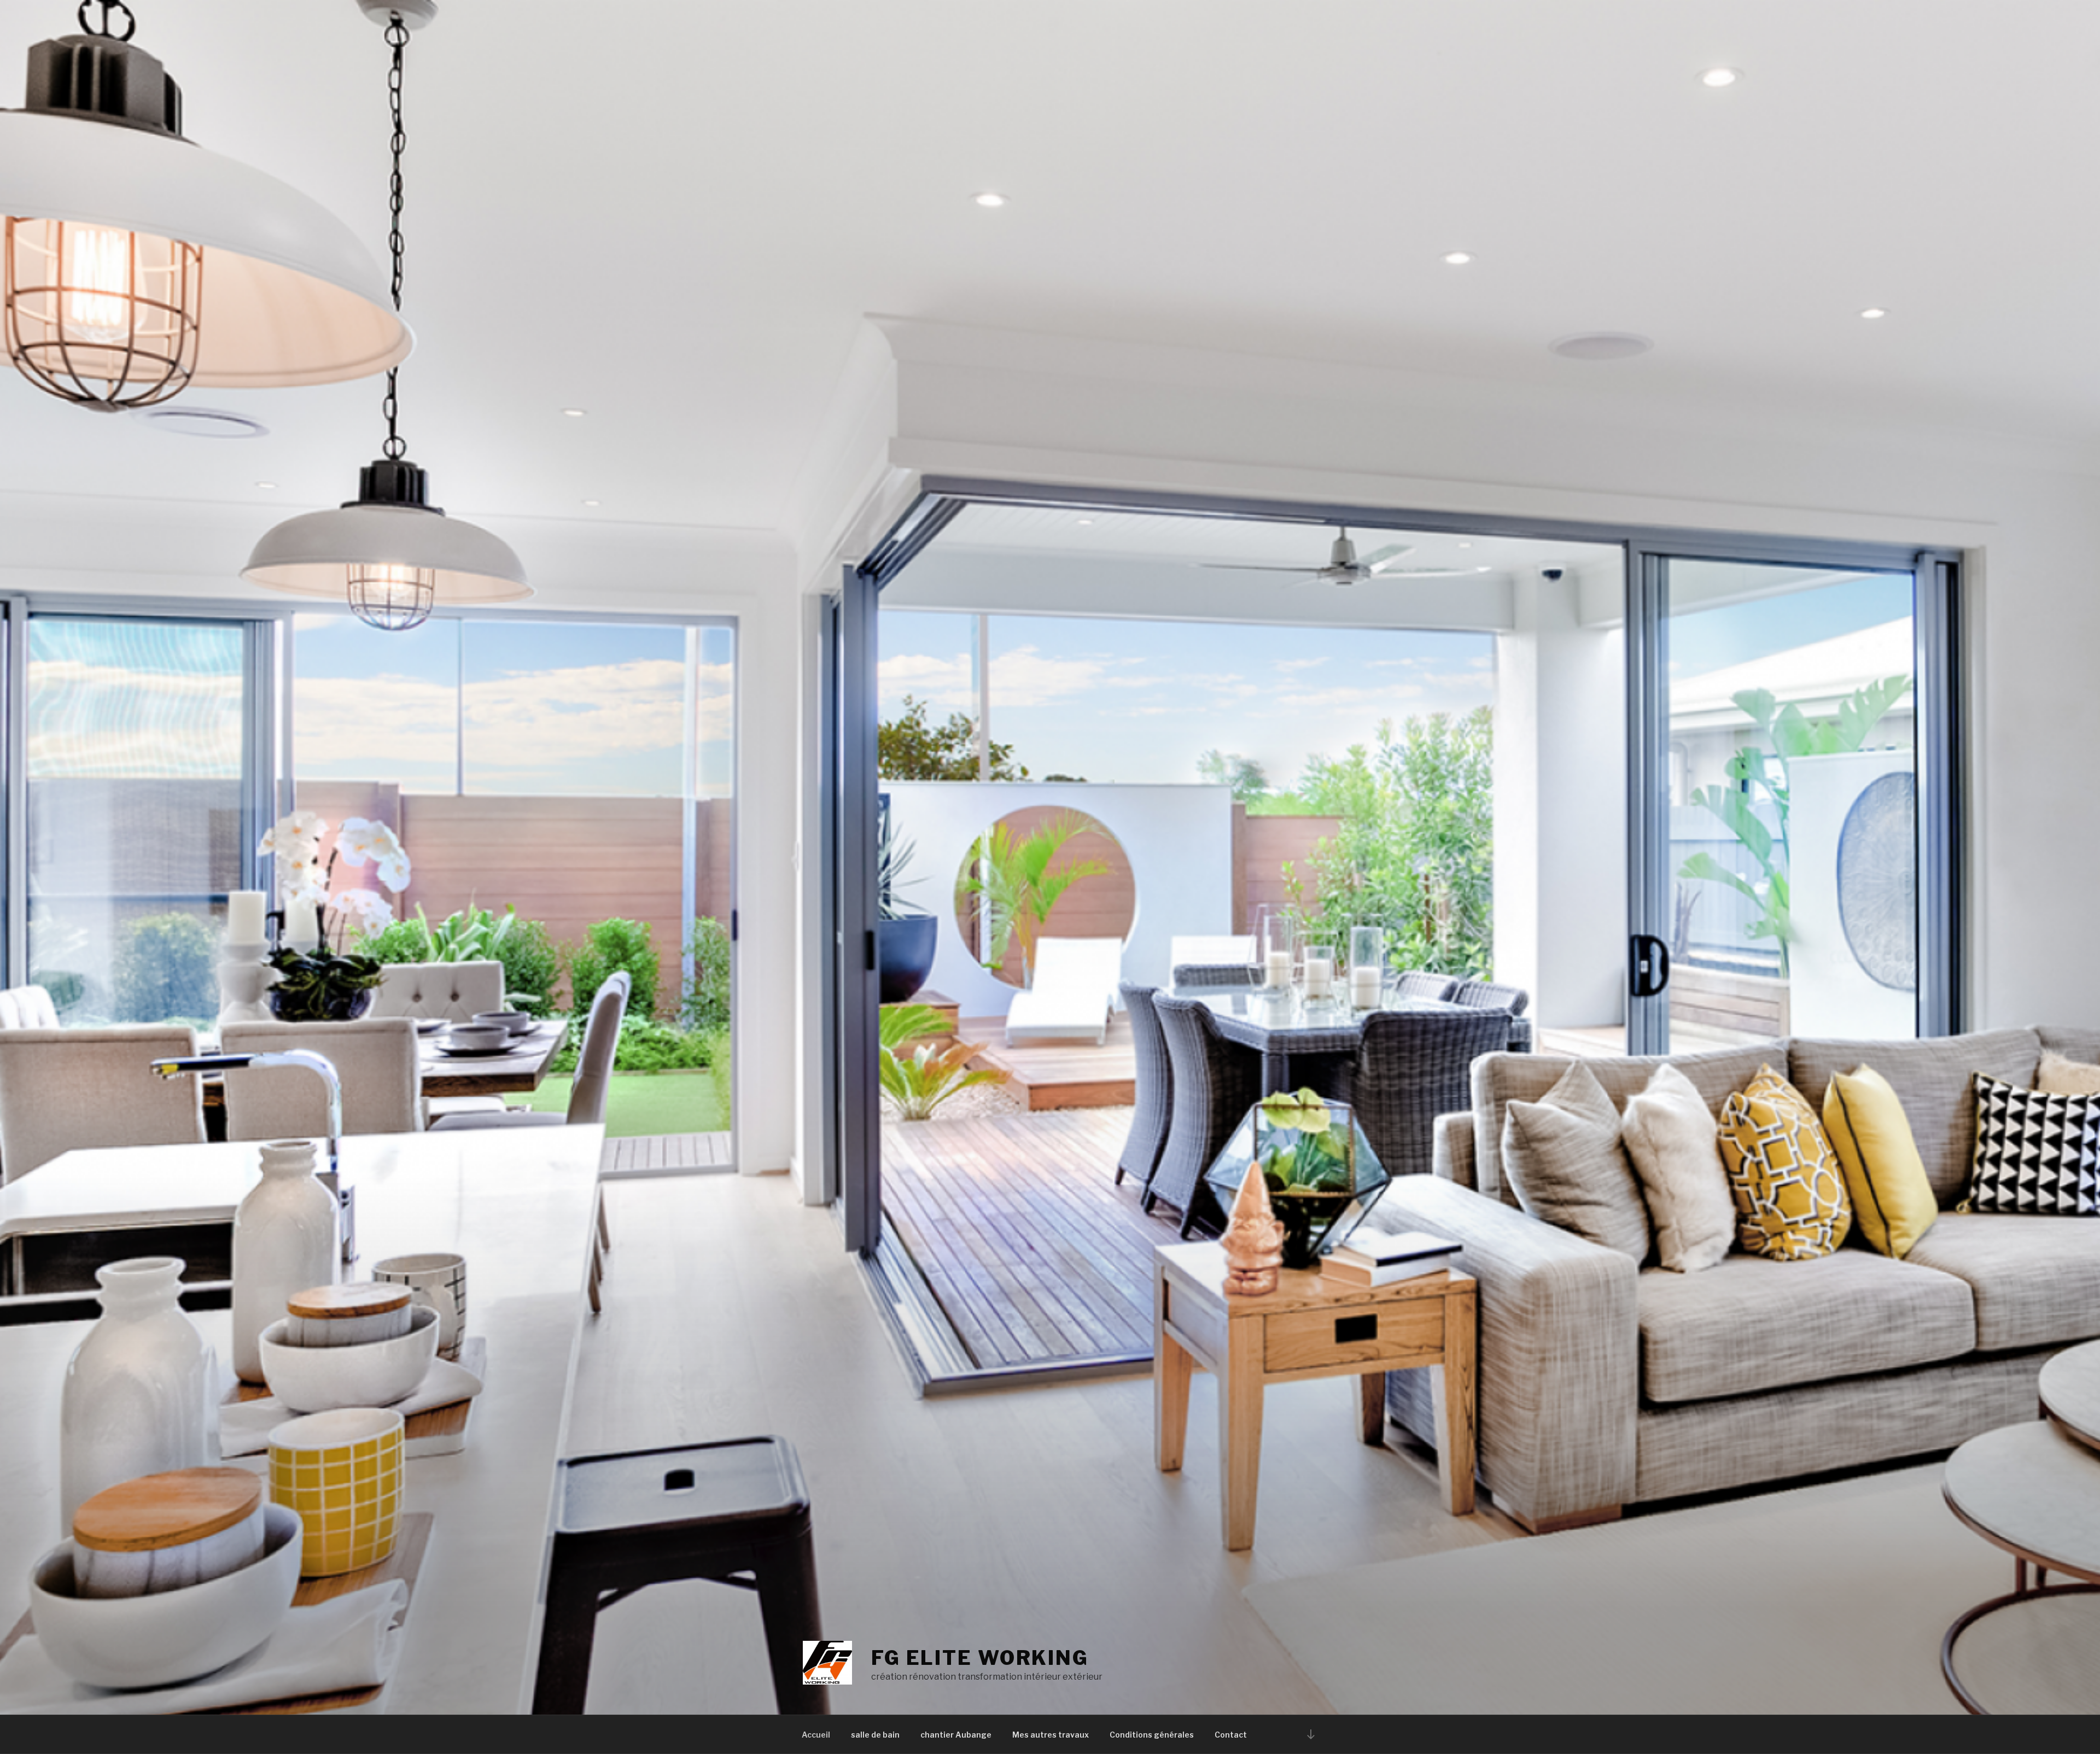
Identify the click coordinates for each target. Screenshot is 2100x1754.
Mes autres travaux (1051, 1735)
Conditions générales (1152, 1735)
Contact (1231, 1735)
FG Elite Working (980, 1658)
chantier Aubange (956, 1735)
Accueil (816, 1735)
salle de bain (875, 1735)
